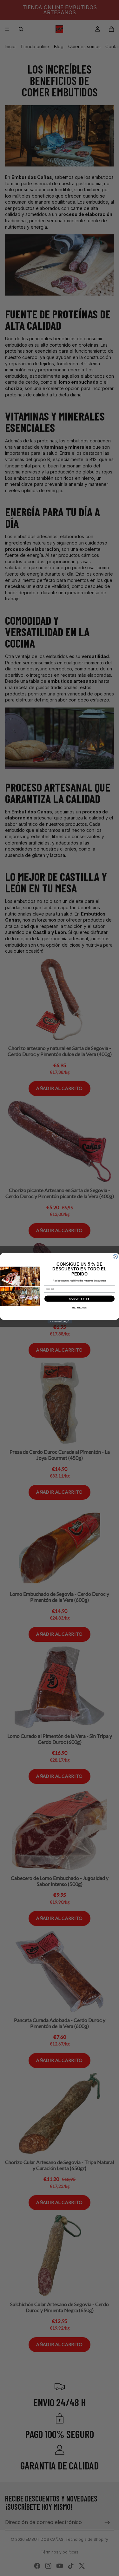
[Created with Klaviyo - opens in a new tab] (60, 1322)
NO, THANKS (79, 1308)
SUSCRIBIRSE (79, 1298)
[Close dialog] (115, 1256)
